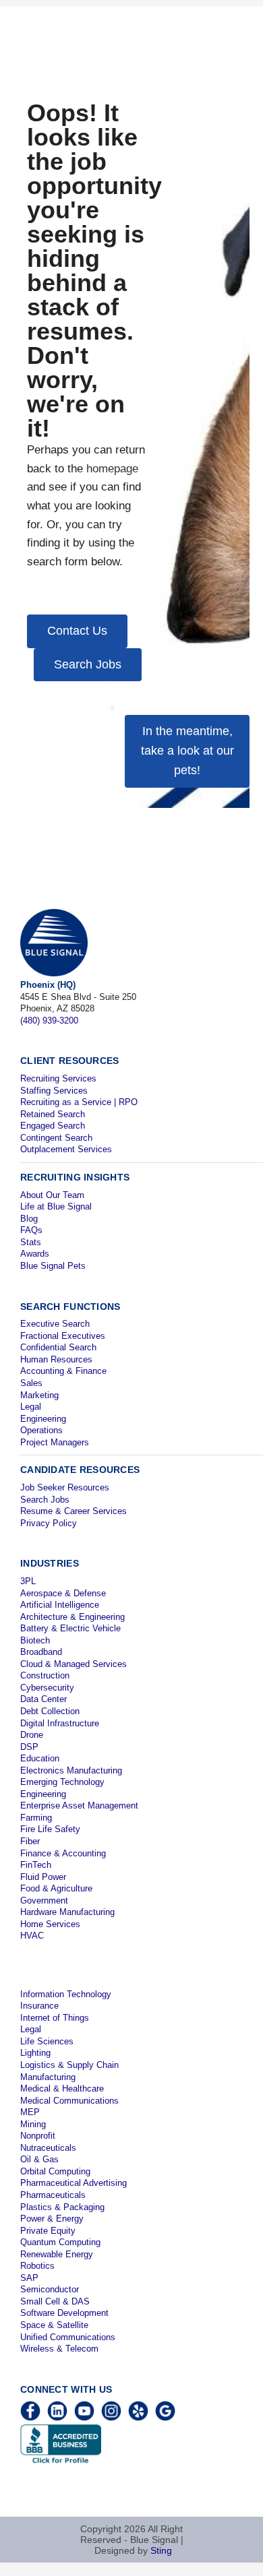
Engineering (43, 1419)
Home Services (50, 1924)
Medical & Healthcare (62, 2088)
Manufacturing (48, 2077)
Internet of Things (55, 2018)
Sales (31, 1383)
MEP (30, 2112)
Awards (35, 1254)
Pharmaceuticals (53, 2195)
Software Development (64, 2313)
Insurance (39, 2006)
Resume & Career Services (74, 1511)
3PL (28, 1581)
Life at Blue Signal (56, 1206)
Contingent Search (56, 1138)
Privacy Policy (49, 1523)
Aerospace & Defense (63, 1593)
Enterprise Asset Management (79, 1805)
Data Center (43, 1699)
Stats (31, 1242)
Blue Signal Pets (53, 1266)
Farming (36, 1818)
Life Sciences (47, 2041)
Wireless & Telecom (59, 2349)
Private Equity (48, 2231)
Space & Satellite (54, 2325)
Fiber (30, 1841)
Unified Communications (68, 2337)
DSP (29, 1747)
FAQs (31, 1230)
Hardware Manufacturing (67, 1912)
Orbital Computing (55, 2171)
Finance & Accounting (63, 1853)
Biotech (35, 1640)
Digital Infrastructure (60, 1723)
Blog (29, 1219)
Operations (41, 1430)
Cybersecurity (47, 1688)
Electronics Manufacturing (71, 1770)
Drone (32, 1735)
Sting (161, 2550)
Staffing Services (54, 1091)
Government (44, 1900)
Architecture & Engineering (72, 1617)
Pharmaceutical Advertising (74, 2183)
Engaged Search (53, 1126)
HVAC (32, 1936)
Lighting (35, 2053)
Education (40, 1758)
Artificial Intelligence (60, 1605)
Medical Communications (69, 2101)
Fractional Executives (63, 1336)
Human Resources (56, 1359)
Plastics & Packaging (62, 2207)
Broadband (41, 1652)
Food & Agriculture (56, 1888)
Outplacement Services (66, 1149)
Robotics (37, 2266)
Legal (31, 1407)
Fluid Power (43, 1877)
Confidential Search (58, 1347)
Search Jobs (45, 1500)
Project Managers (55, 1442)
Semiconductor (50, 2289)
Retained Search (53, 1114)
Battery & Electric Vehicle (70, 1628)
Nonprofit (38, 2136)
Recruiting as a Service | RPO (79, 1102)
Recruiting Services (58, 1078)
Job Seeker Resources (65, 1487)
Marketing (39, 1395)
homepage (112, 469)
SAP (29, 2278)
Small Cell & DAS (55, 2301)
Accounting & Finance (63, 1371)
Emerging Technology (62, 1782)
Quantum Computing (60, 2242)
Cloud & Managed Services (74, 1664)
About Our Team (52, 1195)
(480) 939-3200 (49, 1020)
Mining (33, 2124)
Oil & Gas (39, 2159)
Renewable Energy (57, 2254)
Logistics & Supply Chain (69, 2065)
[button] (77, 631)
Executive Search (55, 1324)
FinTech (36, 1865)
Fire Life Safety (50, 1829)
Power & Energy (52, 2219)
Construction (45, 1675)
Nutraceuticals (48, 2148)
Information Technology (66, 1994)
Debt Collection (50, 1711)
